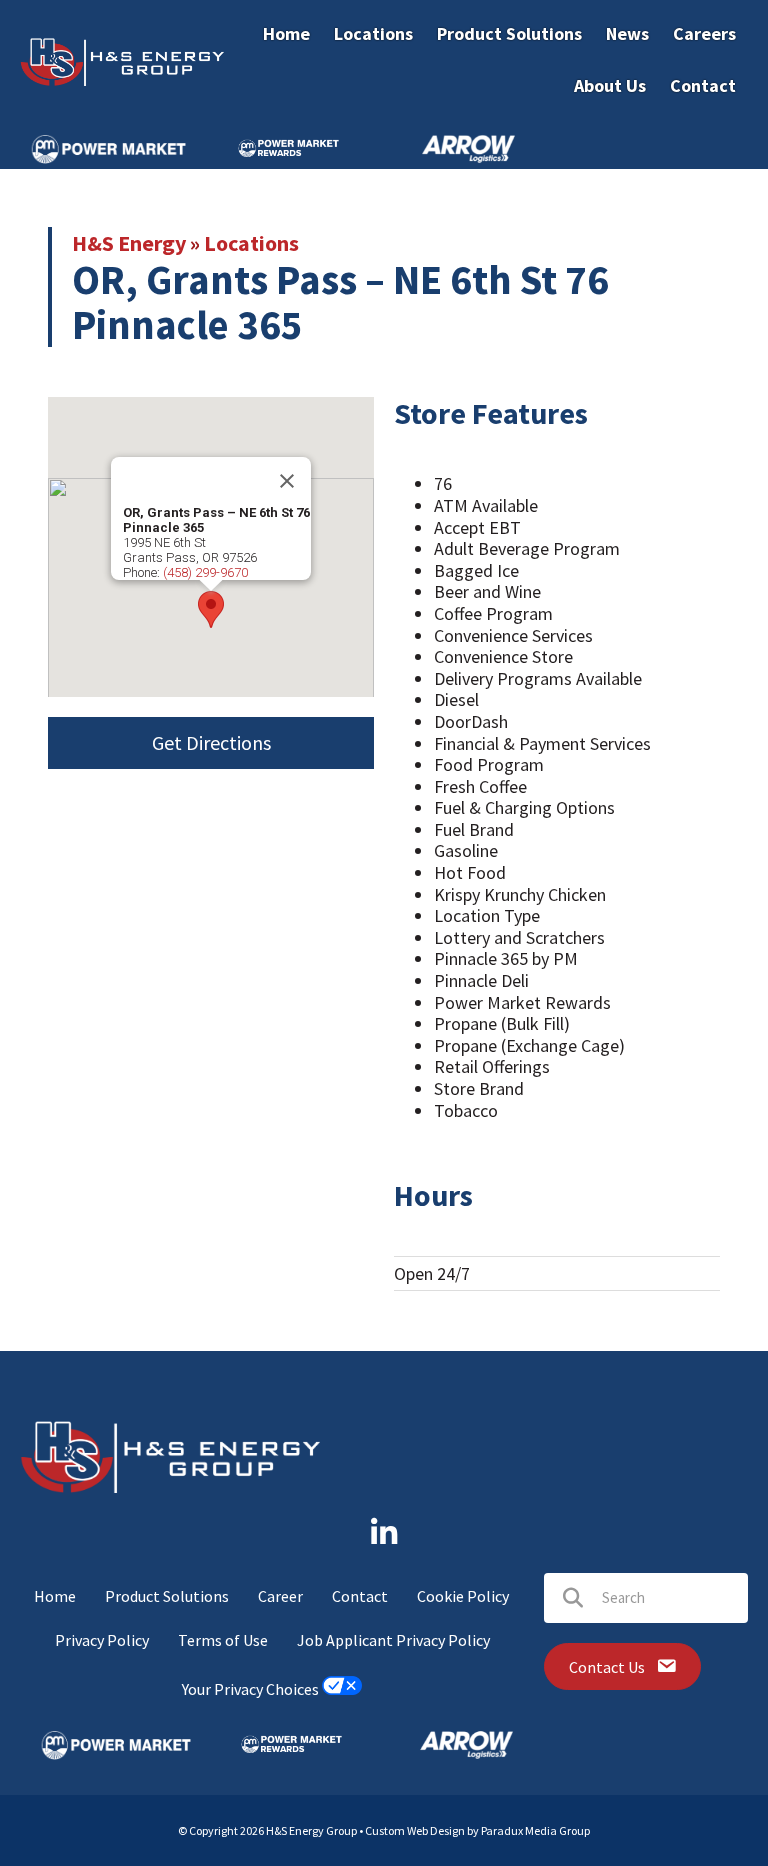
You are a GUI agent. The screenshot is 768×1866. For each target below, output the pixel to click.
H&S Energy (129, 243)
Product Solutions (167, 1596)
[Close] (287, 481)
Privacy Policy (102, 1640)
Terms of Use (223, 1640)
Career (280, 1596)
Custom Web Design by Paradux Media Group (477, 1830)
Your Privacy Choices (252, 1689)
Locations (251, 243)
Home (55, 1596)
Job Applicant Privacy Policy (393, 1640)
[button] (211, 609)
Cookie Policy (463, 1596)
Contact (360, 1596)
